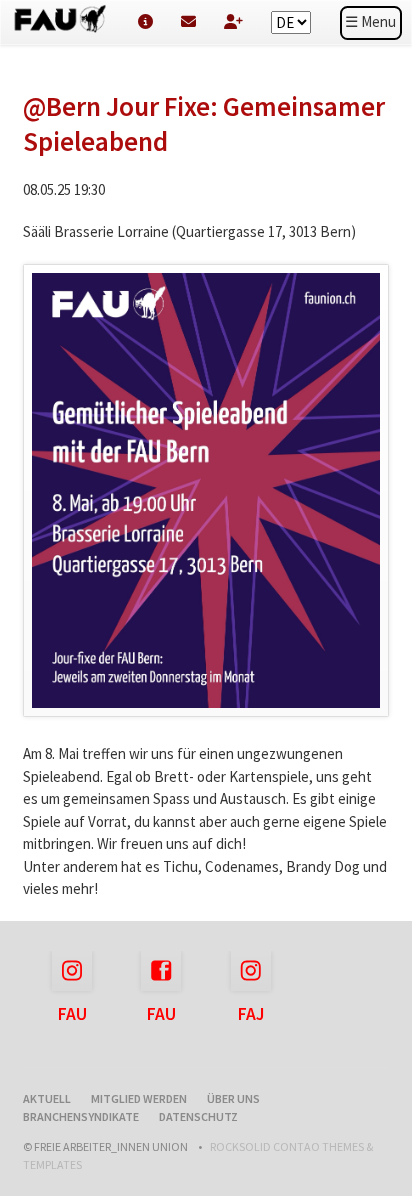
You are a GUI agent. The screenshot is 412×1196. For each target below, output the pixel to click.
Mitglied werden (139, 1098)
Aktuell (47, 1098)
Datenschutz (198, 1116)
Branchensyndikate (81, 1116)
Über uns (233, 1098)
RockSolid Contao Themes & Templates (198, 1155)
